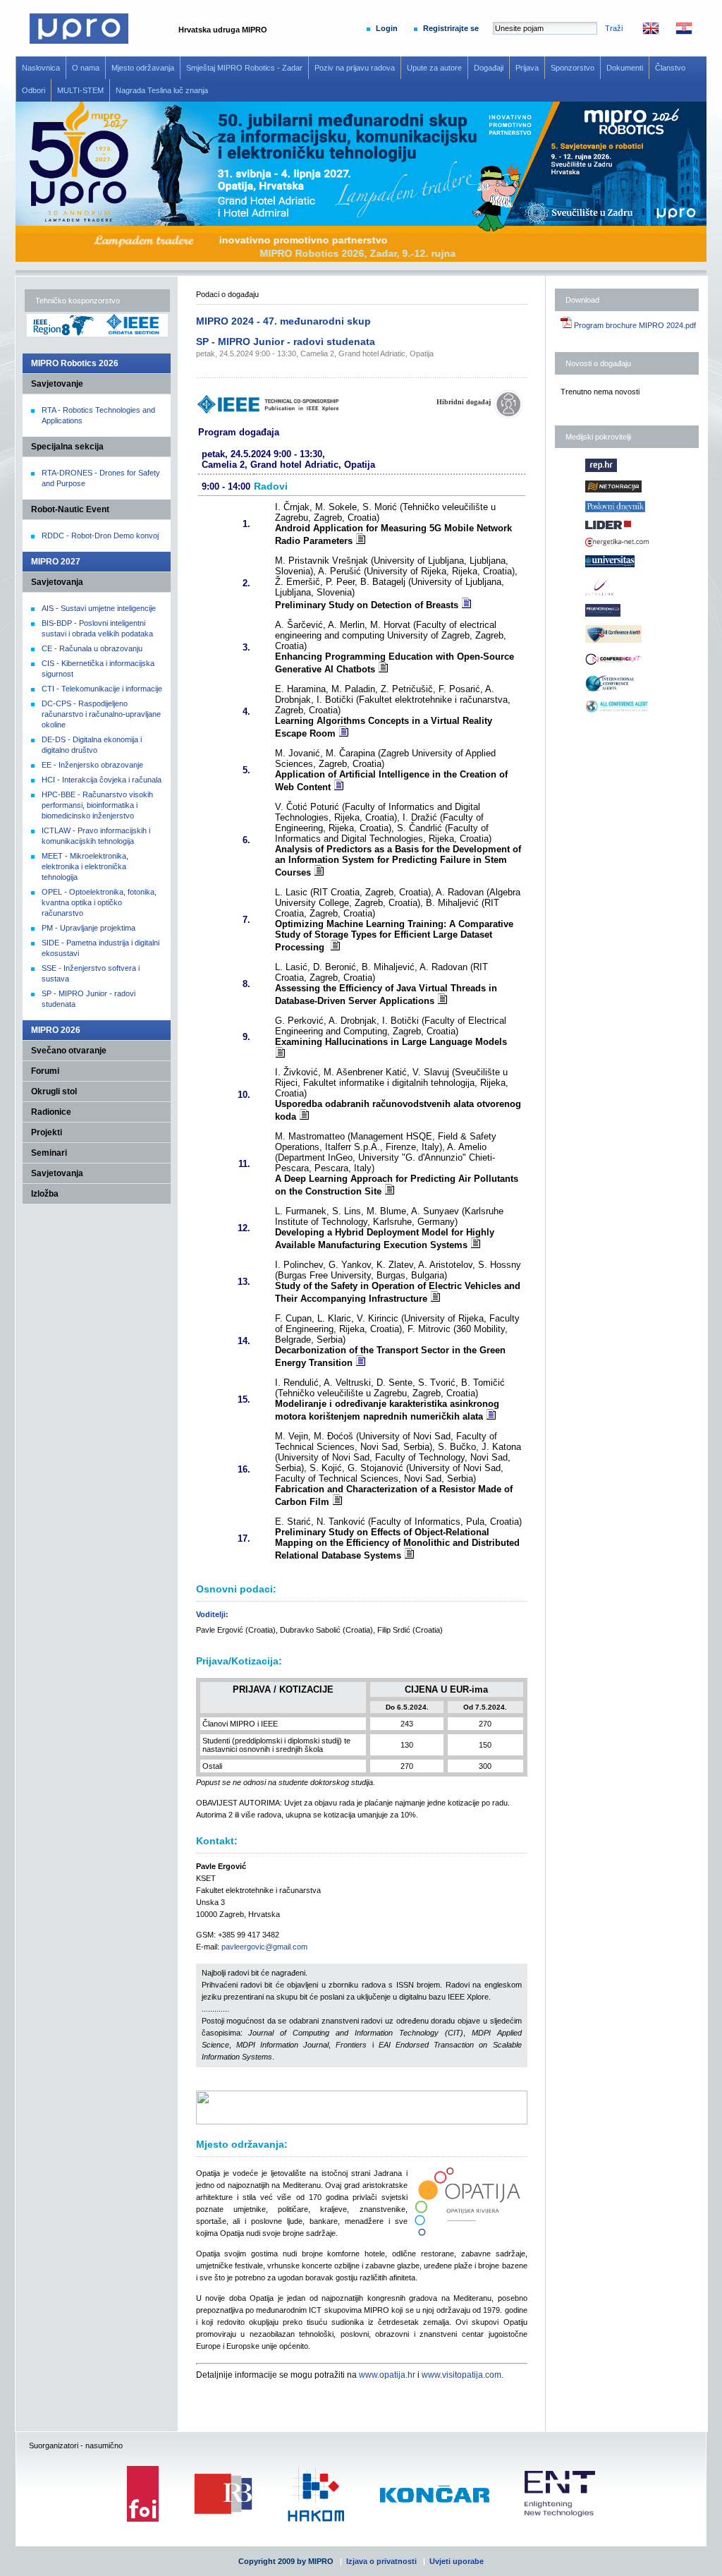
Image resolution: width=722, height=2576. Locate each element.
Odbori (33, 90)
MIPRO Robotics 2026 (75, 363)
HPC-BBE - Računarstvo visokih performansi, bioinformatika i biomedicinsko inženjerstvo (97, 805)
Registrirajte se (451, 28)
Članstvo (670, 68)
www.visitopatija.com (461, 2375)
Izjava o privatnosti (381, 2561)
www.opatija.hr (387, 2375)
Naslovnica (41, 68)
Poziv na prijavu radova (355, 68)
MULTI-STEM (80, 90)
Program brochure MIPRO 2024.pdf (634, 325)
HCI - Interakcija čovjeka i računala (102, 780)
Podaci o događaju (227, 294)
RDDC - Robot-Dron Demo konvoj (100, 536)
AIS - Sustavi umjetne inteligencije (99, 608)
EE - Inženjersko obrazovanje (92, 765)
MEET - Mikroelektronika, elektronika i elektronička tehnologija (85, 866)
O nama (86, 68)
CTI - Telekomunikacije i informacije (102, 689)
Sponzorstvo (573, 68)
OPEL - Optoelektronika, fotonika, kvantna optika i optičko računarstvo (99, 902)
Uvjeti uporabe (457, 2561)
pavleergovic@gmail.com (264, 1947)
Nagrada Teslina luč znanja (162, 90)
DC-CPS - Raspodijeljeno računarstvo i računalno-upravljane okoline (101, 714)
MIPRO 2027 (56, 562)
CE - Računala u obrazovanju (92, 648)
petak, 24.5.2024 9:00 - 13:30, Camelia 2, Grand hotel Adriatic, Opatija (315, 353)
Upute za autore (434, 68)
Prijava (527, 68)
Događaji (489, 68)
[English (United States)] (644, 32)
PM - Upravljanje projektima (88, 928)
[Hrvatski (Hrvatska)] (677, 32)
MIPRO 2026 (56, 1030)
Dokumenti (625, 68)
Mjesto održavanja (143, 68)
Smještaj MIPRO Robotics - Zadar (244, 68)
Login (387, 28)
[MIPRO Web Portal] (79, 41)
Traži (614, 28)
